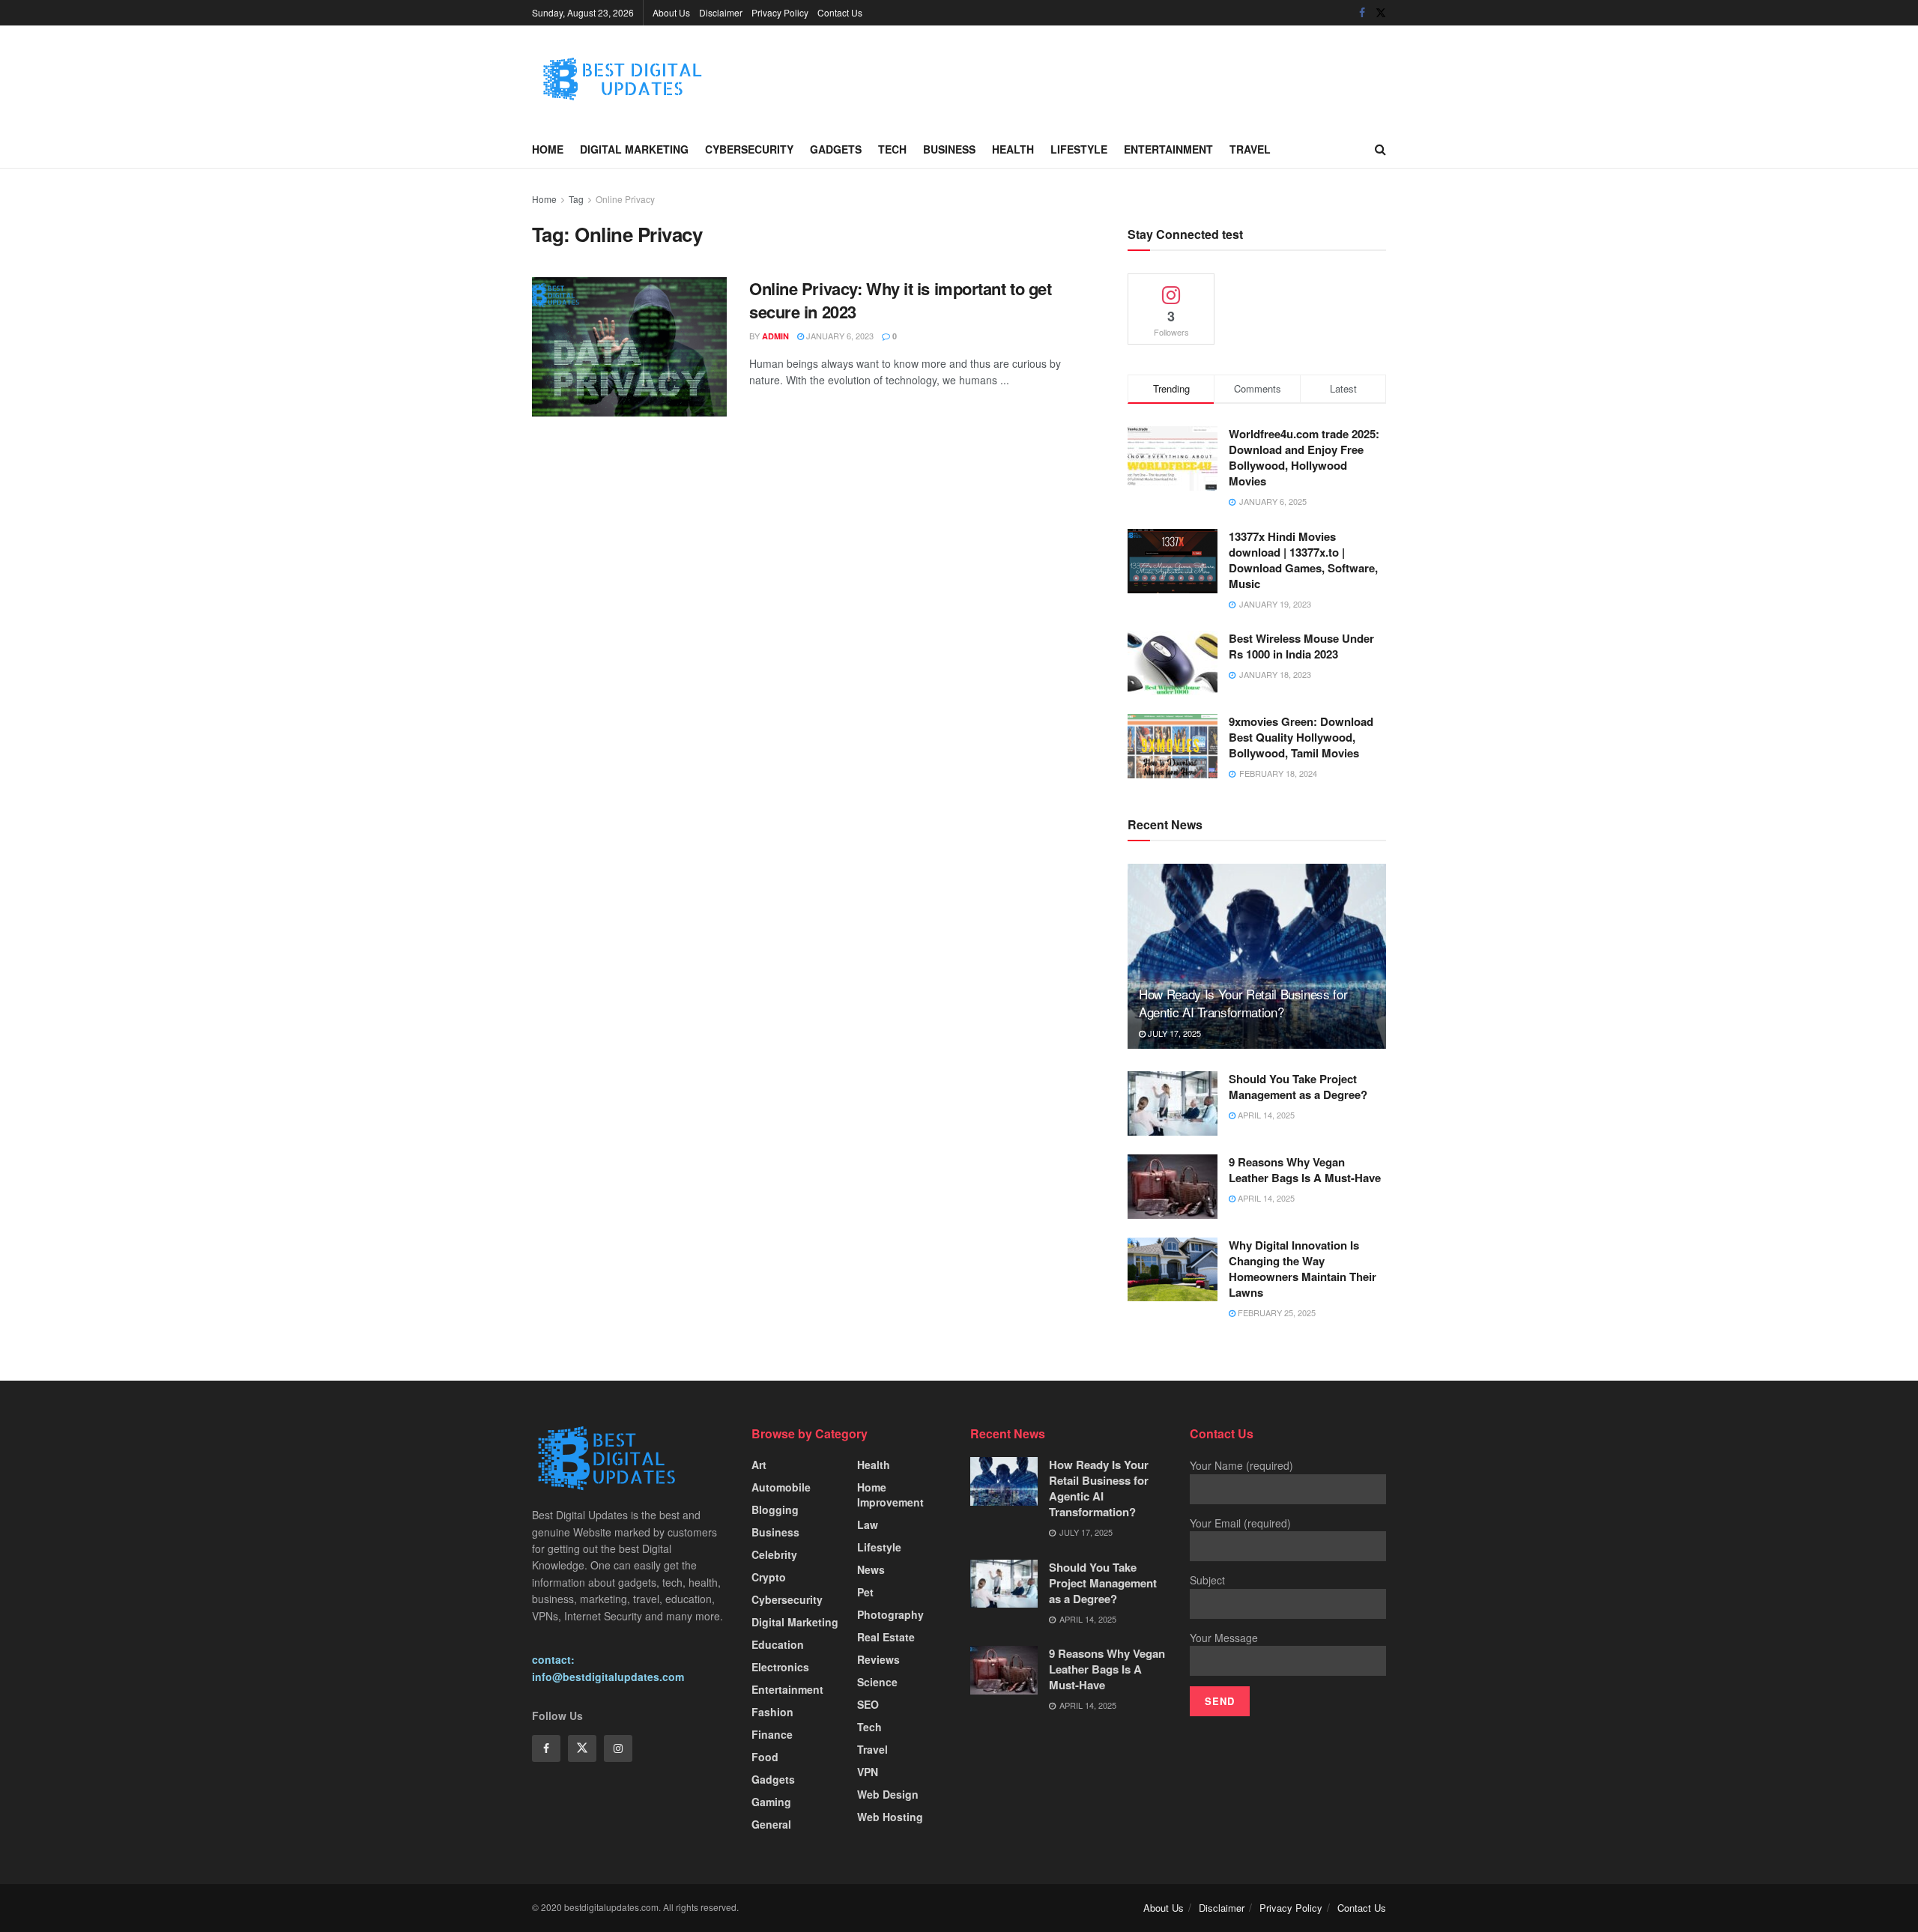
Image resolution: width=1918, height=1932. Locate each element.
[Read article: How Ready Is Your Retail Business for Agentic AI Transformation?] (1257, 956)
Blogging (775, 1509)
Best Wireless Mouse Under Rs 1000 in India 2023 (1301, 646)
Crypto (769, 1577)
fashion (772, 1712)
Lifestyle (1079, 149)
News (871, 1569)
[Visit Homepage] (644, 78)
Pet (865, 1592)
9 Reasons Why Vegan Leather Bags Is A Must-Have (1305, 1170)
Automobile (781, 1487)
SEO (868, 1704)
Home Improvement (890, 1495)
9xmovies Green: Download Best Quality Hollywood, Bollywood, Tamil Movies (1301, 737)
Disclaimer (721, 12)
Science (877, 1682)
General (771, 1824)
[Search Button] (1380, 149)
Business (949, 149)
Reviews (878, 1659)
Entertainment (1168, 149)
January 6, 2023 (839, 336)
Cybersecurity (749, 149)
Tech (892, 149)
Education (778, 1644)
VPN (868, 1772)
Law (868, 1524)
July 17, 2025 (1173, 1033)
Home (548, 149)
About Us (671, 12)
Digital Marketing (634, 149)
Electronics (780, 1667)
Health (1013, 149)
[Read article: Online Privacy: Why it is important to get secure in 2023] (629, 347)
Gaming (771, 1802)
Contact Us (840, 12)
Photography (890, 1614)
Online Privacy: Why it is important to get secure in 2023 (901, 300)
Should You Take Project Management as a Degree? (1298, 1087)
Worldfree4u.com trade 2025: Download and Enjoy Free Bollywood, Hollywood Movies (1304, 457)
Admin (775, 336)
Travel (1250, 149)
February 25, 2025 (1276, 1312)
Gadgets (836, 149)
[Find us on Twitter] (1381, 13)
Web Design (888, 1794)
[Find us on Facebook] (1362, 13)
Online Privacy (625, 199)
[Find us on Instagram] (618, 1748)
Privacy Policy (780, 12)
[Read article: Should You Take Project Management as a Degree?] (1173, 1103)
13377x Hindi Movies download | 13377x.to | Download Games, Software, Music (1303, 560)
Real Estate (886, 1637)
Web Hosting (890, 1817)
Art (759, 1465)
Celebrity (774, 1554)
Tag (576, 199)
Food (765, 1757)
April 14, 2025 (1265, 1115)
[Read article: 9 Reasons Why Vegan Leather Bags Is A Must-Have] (1173, 1187)
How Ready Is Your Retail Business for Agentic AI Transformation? (1243, 1003)
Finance (772, 1734)
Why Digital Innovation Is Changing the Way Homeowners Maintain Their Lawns (1303, 1269)
